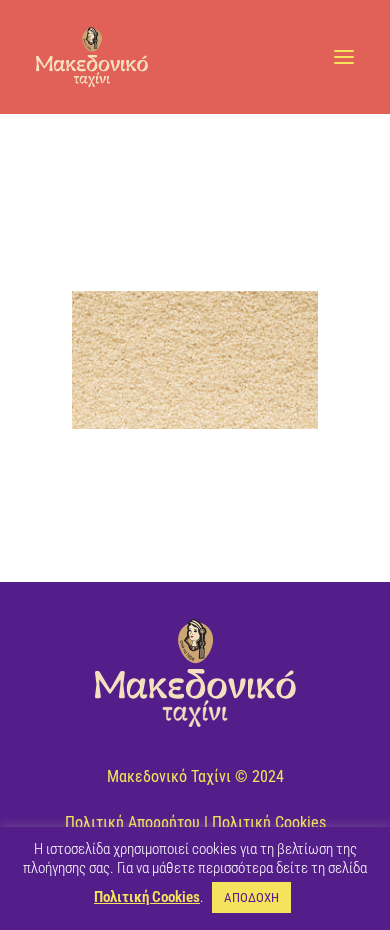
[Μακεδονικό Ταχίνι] (92, 57)
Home (101, 169)
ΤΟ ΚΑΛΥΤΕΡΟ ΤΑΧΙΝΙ (188, 169)
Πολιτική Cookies (269, 822)
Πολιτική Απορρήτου (132, 822)
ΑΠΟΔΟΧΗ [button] (251, 897)
